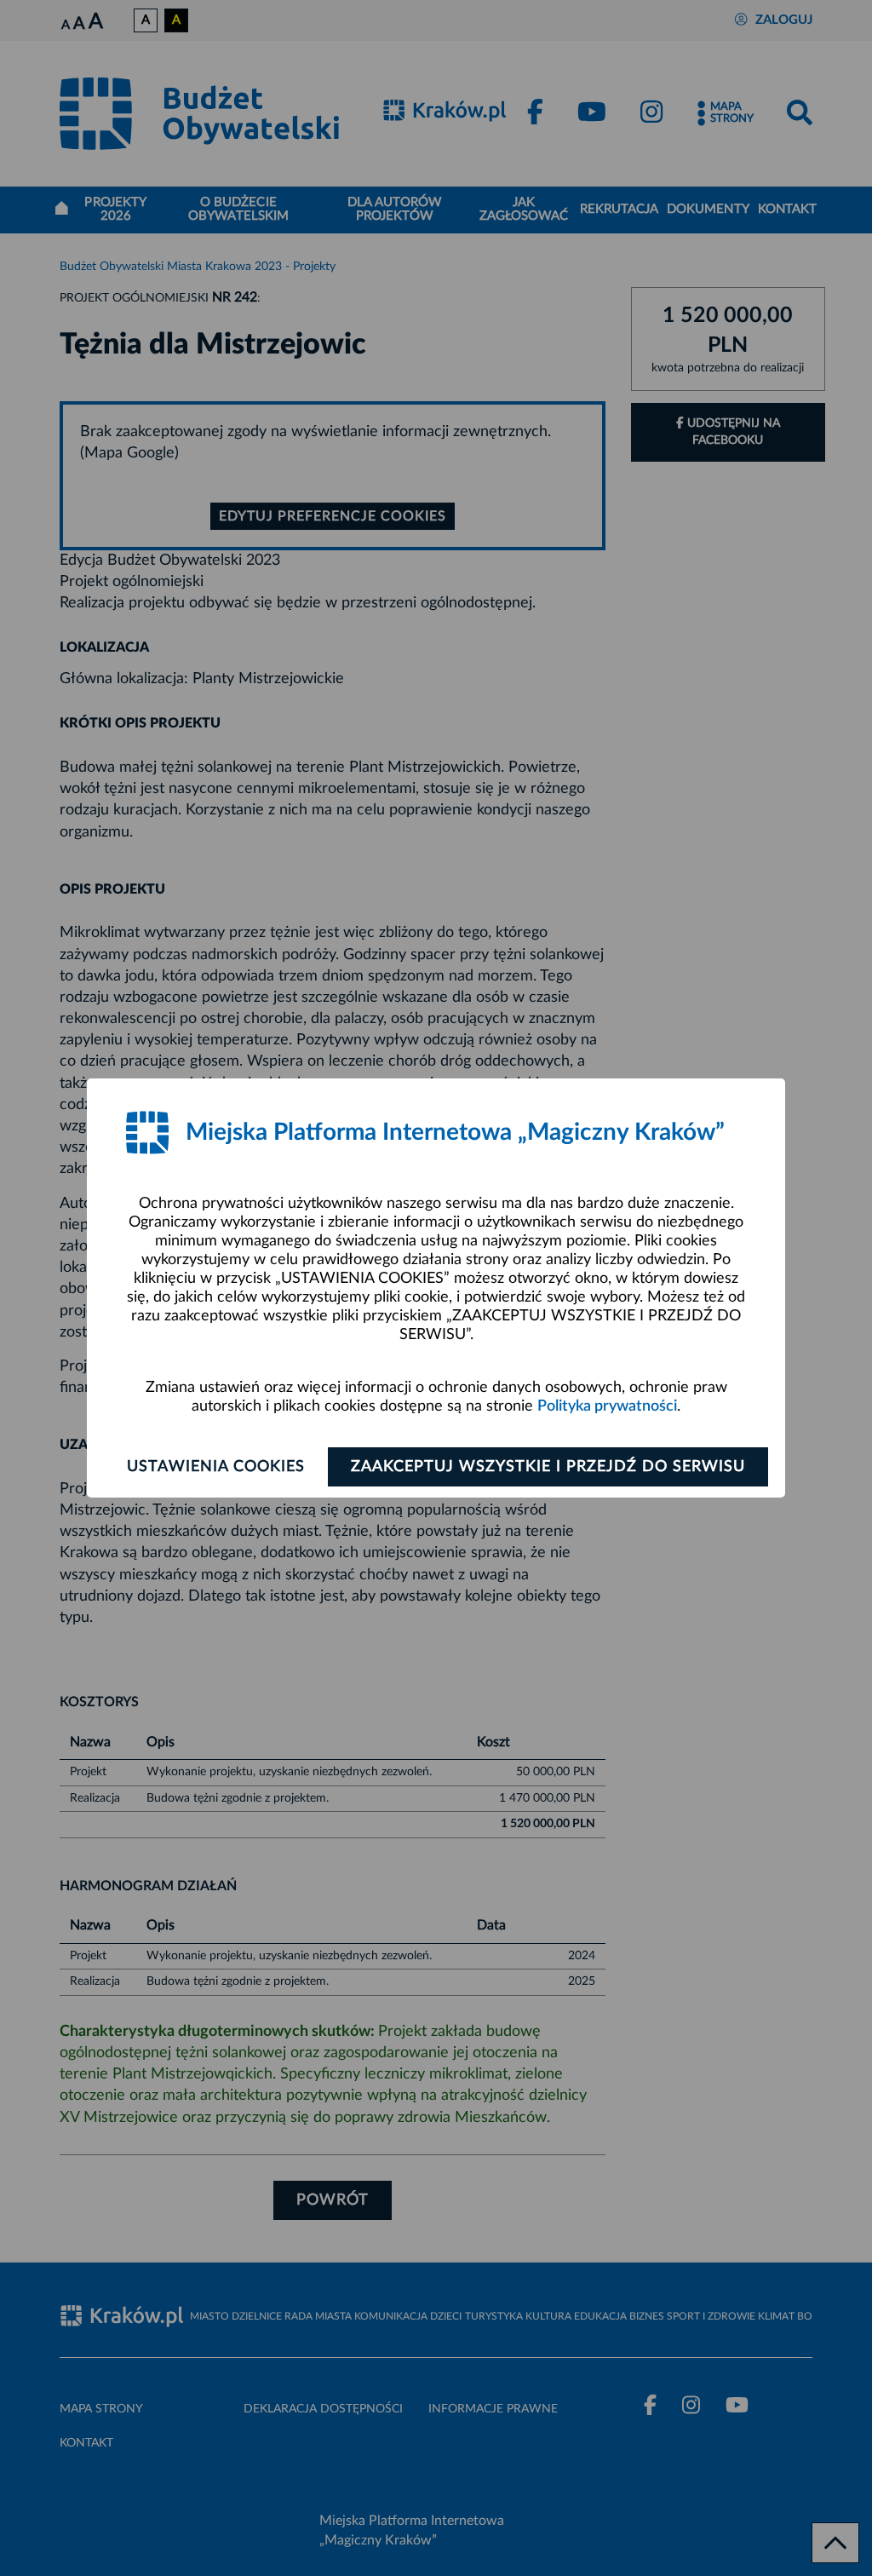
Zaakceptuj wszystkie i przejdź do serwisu (548, 1467)
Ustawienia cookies (216, 1467)
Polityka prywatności (607, 1406)
